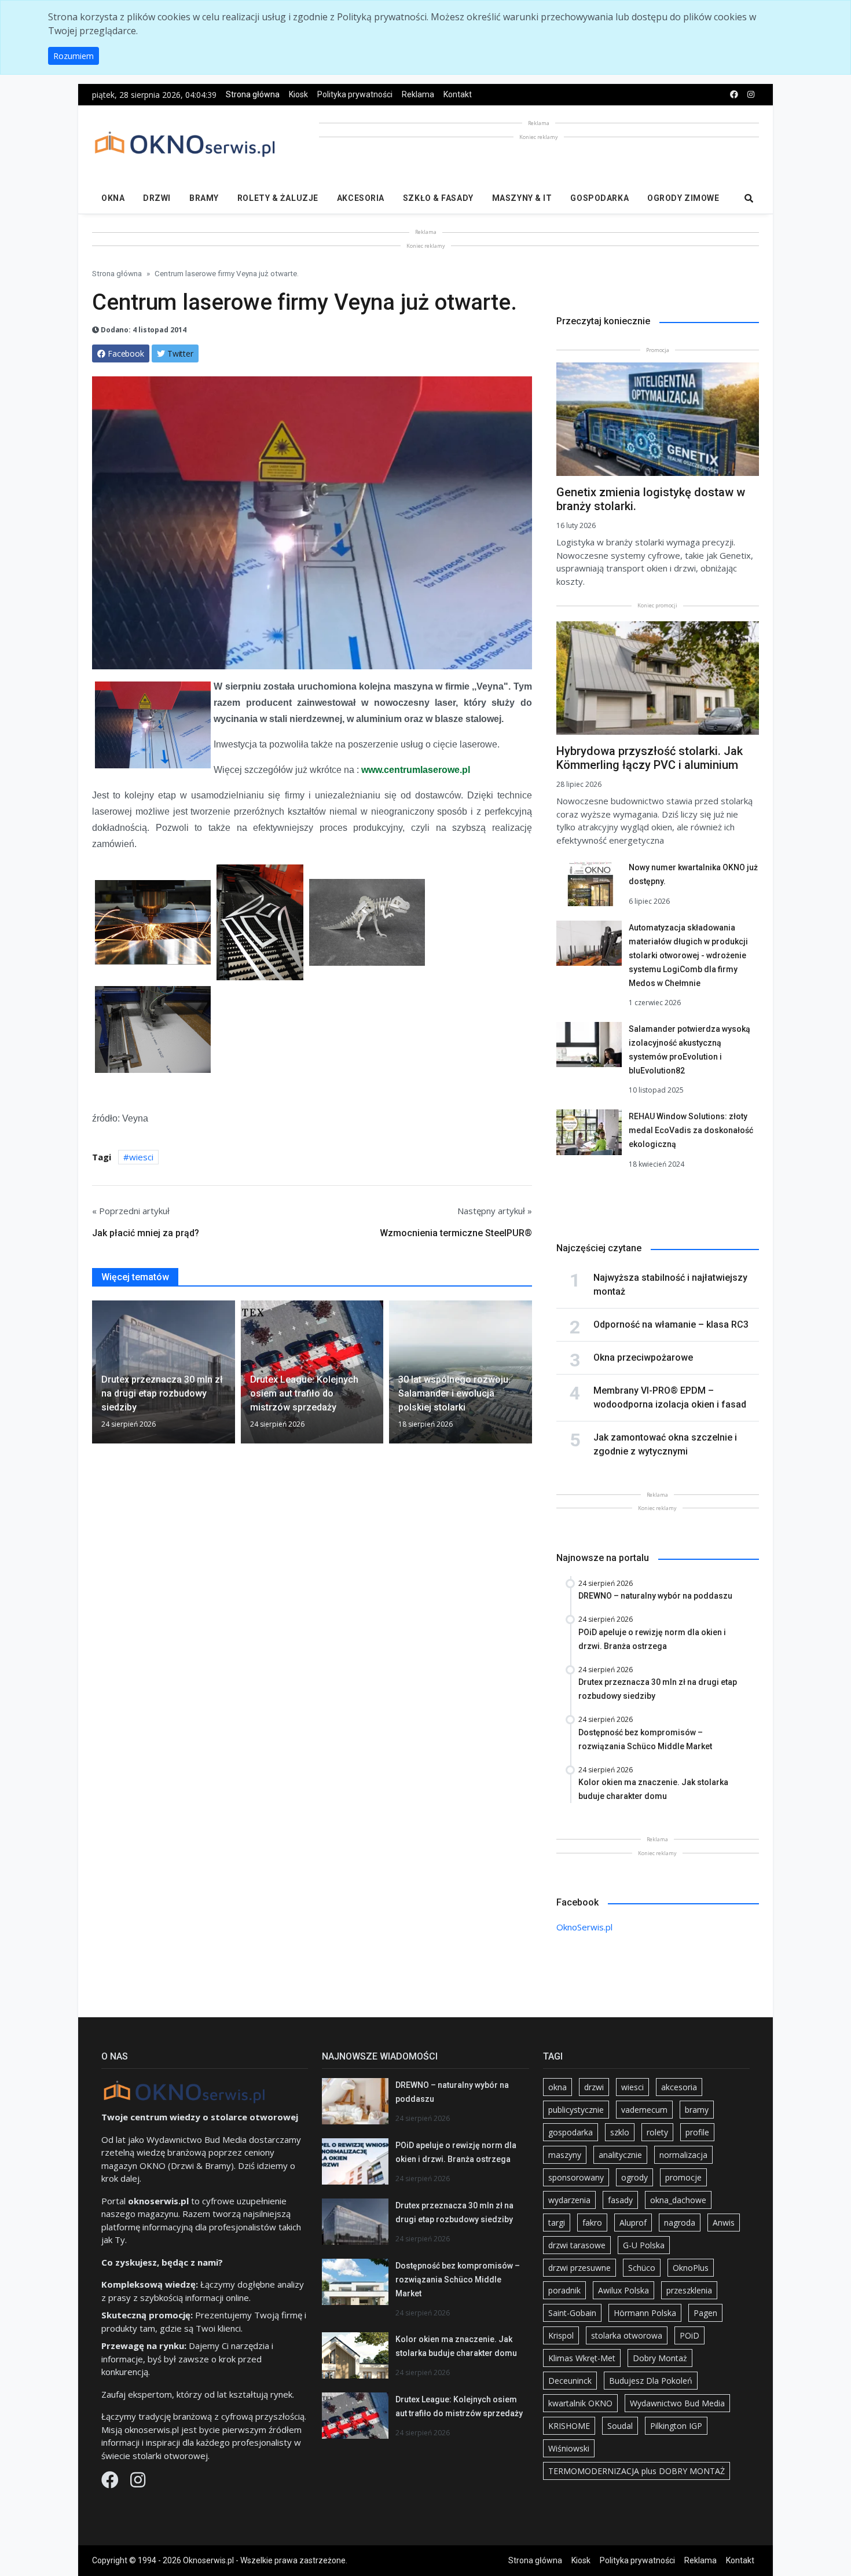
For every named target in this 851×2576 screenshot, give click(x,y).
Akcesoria (361, 198)
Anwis (724, 2223)
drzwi (594, 2087)
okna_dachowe (678, 2200)
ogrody (634, 2177)
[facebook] (734, 95)
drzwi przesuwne (579, 2268)
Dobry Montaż (660, 2358)
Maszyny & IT (522, 198)
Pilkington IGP (676, 2426)
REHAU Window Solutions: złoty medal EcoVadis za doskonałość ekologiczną (691, 1130)
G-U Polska (644, 2245)
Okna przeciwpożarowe (643, 1357)
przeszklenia (689, 2290)
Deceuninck (570, 2381)
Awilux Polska (623, 2290)
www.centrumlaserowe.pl (416, 770)
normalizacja (683, 2155)
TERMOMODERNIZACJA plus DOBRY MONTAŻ (637, 2471)
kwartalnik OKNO (580, 2403)
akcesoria (679, 2087)
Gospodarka (599, 198)
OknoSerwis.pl (584, 1927)
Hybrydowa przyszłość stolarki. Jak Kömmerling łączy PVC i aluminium (650, 758)
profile (697, 2132)
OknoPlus (691, 2268)
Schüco (642, 2268)
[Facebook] (111, 2483)
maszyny (565, 2155)
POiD (689, 2335)
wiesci (141, 1157)
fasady (620, 2200)
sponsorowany (576, 2177)
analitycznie (620, 2155)
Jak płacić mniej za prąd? (146, 1233)
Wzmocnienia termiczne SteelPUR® (456, 1233)
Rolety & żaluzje (278, 198)
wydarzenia (569, 2200)
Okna (113, 198)
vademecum (644, 2110)
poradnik (564, 2290)
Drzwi (157, 198)
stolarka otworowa (627, 2335)
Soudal (620, 2426)
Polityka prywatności (355, 94)
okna (557, 2087)
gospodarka (571, 2132)
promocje (683, 2177)
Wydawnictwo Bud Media (677, 2403)
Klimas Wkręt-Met (582, 2358)
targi (557, 2223)
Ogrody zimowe (683, 198)
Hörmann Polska (645, 2313)
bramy (697, 2110)
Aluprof (633, 2223)
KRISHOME (569, 2426)
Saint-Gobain (572, 2313)
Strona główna (253, 94)
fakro (592, 2223)
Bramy (204, 198)
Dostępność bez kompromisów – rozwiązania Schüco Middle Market (458, 2280)
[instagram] (751, 95)
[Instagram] (138, 2483)
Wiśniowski (569, 2448)
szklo (620, 2132)
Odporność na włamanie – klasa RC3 (671, 1324)
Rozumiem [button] (74, 56)
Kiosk (298, 94)
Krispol (561, 2335)
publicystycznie (576, 2110)
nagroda (680, 2223)
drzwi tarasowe (577, 2245)
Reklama (418, 94)
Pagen (705, 2313)
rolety (657, 2132)
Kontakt (458, 94)
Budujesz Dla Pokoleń (651, 2381)
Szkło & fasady (438, 198)
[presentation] (97, 1377)
